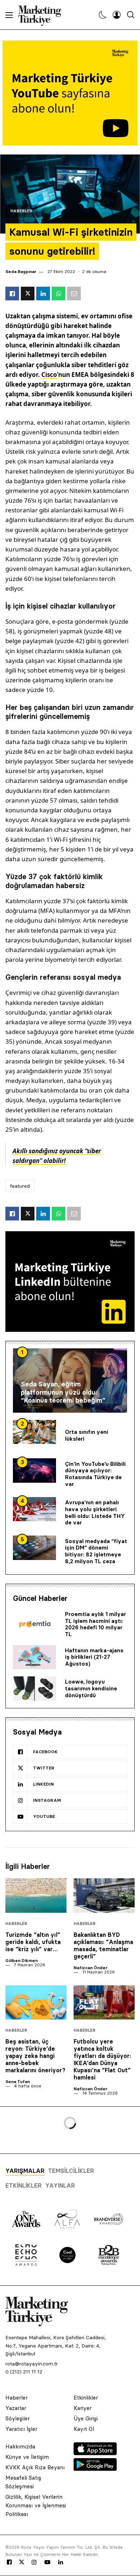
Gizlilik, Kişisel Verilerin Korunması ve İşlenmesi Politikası (36, 2505)
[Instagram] (34, 2562)
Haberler (21, 211)
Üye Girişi (86, 2418)
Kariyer (83, 2408)
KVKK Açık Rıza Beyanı (35, 2467)
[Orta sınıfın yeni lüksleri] (34, 1432)
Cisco (49, 375)
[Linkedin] (61, 2562)
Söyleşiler (18, 2418)
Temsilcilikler (71, 2171)
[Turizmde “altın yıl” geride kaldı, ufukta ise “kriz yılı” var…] (36, 1896)
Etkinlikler (24, 2185)
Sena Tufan (18, 2081)
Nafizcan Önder (90, 1968)
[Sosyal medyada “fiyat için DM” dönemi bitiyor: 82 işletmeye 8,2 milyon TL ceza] (34, 1548)
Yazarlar (16, 2408)
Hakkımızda (20, 2446)
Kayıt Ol (84, 2429)
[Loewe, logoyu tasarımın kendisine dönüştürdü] (34, 1689)
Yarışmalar (25, 2171)
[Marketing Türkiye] (43, 15)
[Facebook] (9, 2562)
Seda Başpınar (21, 271)
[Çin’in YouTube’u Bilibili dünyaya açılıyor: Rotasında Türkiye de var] (34, 1471)
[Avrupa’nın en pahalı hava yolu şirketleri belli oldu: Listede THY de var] (34, 1509)
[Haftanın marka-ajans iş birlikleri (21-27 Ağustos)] (34, 1657)
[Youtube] (47, 2562)
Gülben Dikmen (22, 1960)
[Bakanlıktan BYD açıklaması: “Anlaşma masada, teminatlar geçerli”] (104, 1896)
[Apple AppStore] (95, 2453)
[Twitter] (22, 2562)
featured (20, 1186)
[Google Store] (95, 2469)
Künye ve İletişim (27, 2457)
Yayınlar (60, 2185)
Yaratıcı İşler (21, 2429)
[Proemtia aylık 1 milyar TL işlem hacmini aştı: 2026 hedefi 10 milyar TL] (34, 1625)
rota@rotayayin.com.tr (32, 2364)
